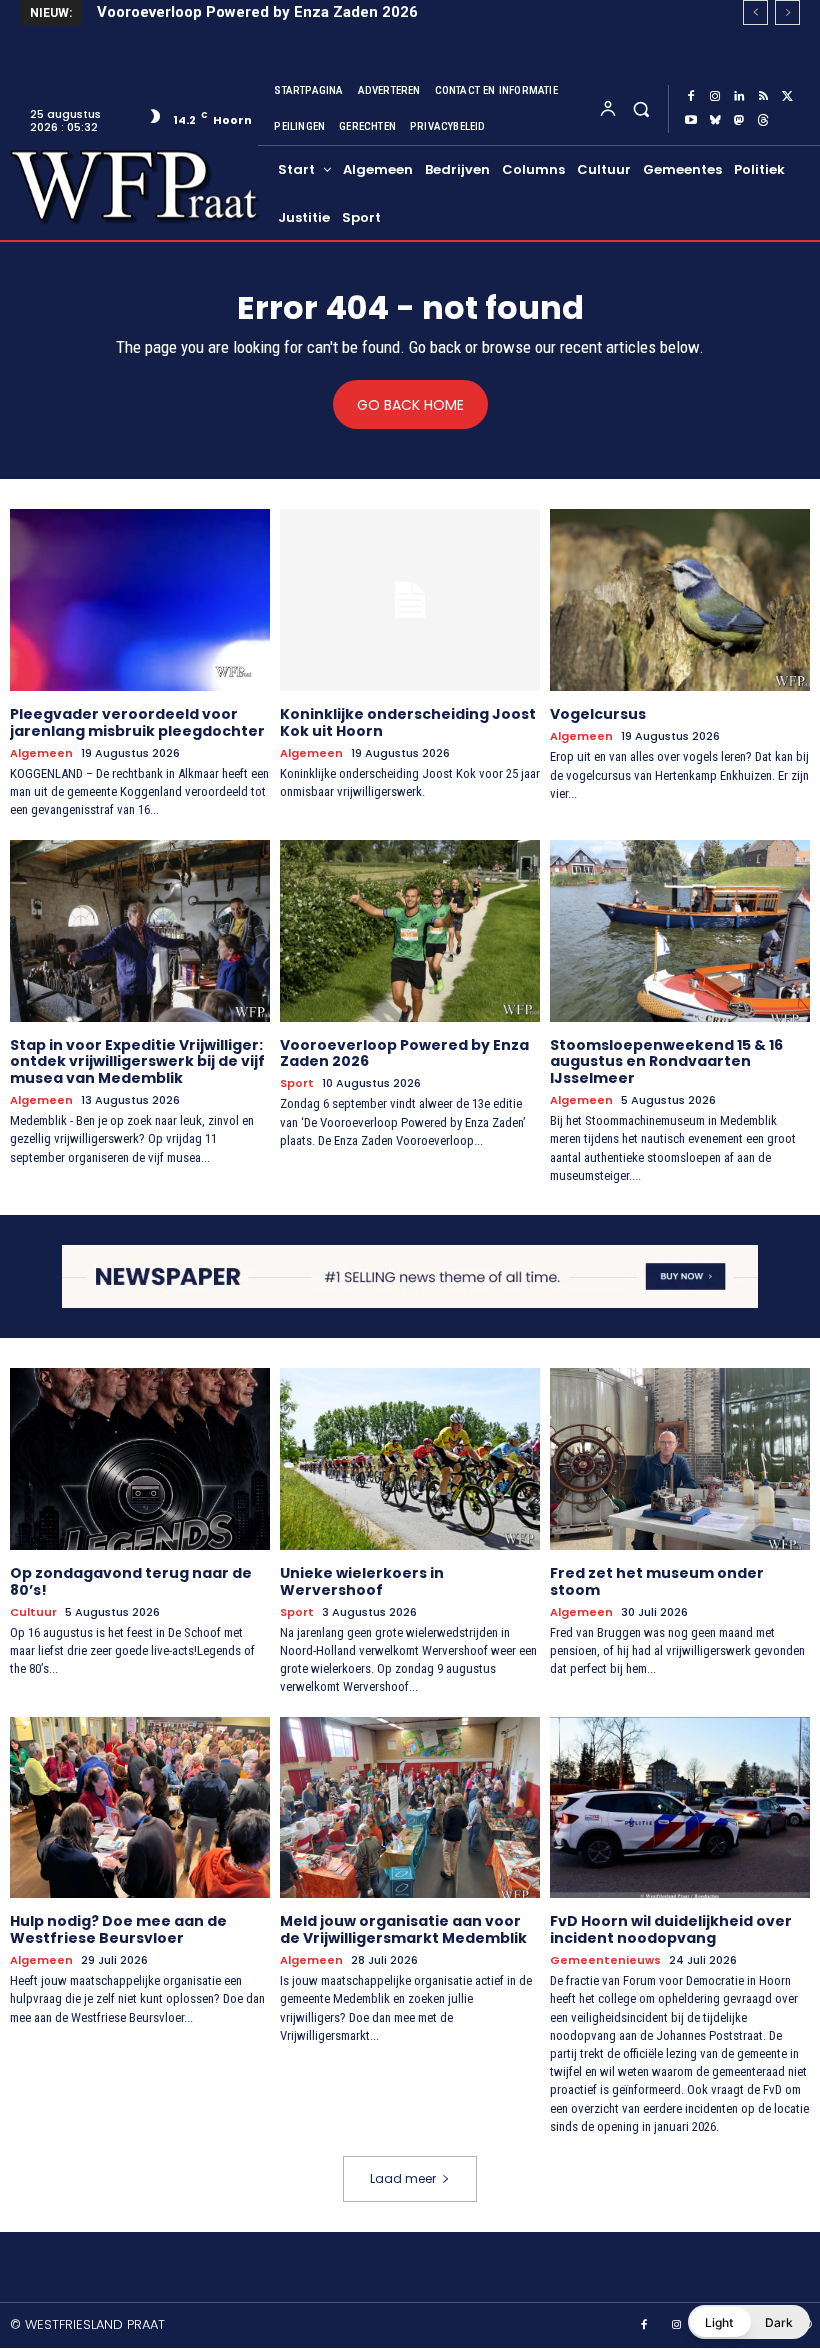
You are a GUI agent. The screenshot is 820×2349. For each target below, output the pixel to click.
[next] (787, 12)
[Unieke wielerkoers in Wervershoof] (410, 1459)
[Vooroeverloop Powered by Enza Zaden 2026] (410, 931)
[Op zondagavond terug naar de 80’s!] (140, 1459)
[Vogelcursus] (680, 600)
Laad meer (403, 2178)
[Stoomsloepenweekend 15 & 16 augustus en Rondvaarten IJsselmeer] (680, 931)
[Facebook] (691, 97)
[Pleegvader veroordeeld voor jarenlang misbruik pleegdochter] (140, 600)
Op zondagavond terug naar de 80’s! (131, 1581)
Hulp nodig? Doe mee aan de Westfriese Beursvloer (118, 1929)
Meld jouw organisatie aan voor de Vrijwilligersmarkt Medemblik (405, 1929)
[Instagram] (715, 97)
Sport (297, 1083)
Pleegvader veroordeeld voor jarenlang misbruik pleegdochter (137, 722)
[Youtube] (691, 121)
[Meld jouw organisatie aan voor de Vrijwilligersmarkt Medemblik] (410, 1808)
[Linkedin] (739, 97)
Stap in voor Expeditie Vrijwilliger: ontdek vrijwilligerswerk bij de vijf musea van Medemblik (137, 1062)
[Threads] (763, 121)
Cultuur (33, 1612)
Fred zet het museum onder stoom (657, 1581)
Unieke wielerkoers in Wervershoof (362, 1581)
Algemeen (41, 753)
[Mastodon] (739, 121)
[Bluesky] (715, 121)
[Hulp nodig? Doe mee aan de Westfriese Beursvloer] (140, 1808)
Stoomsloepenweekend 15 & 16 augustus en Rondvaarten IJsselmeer (666, 1062)
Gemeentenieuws (605, 1960)
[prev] (755, 12)
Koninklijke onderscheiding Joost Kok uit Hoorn (408, 722)
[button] (640, 108)
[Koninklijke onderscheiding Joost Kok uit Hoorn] (410, 600)
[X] (787, 97)
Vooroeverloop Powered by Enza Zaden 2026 (257, 12)
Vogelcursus (598, 714)
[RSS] (763, 97)
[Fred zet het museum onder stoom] (680, 1459)
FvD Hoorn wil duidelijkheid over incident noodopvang (671, 1929)
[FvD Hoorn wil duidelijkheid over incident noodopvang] (680, 1808)
